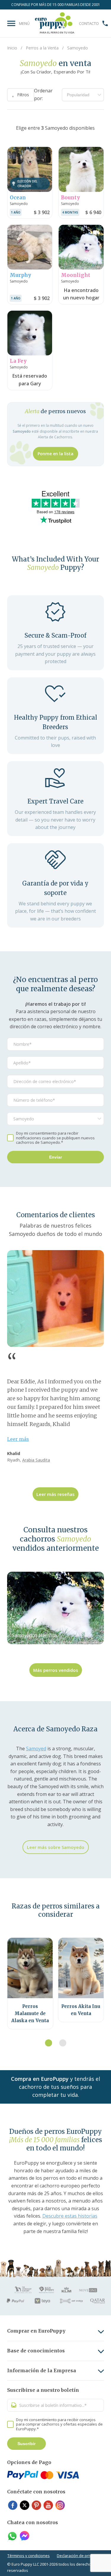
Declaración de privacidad (80, 2556)
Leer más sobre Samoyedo (56, 1847)
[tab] (49, 2043)
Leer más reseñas (55, 1494)
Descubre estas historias (70, 2216)
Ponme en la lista (55, 454)
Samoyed (36, 1749)
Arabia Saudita (36, 1460)
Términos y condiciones (29, 2556)
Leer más (18, 1439)
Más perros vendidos (56, 1670)
